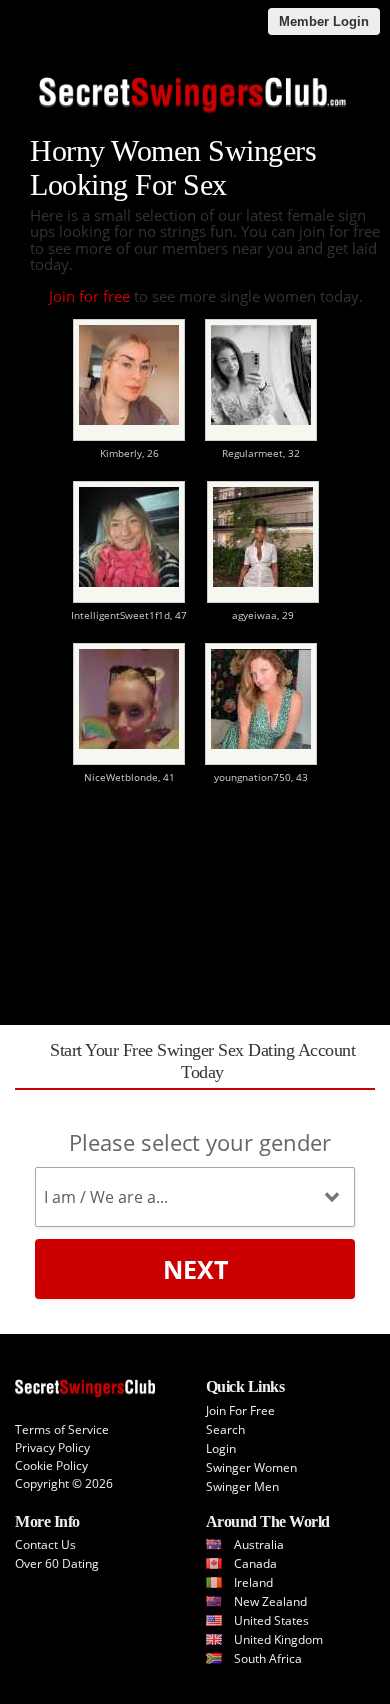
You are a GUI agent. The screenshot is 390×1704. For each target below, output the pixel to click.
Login (221, 1448)
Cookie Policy (51, 1465)
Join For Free (240, 1410)
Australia (259, 1544)
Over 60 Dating (57, 1563)
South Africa (268, 1658)
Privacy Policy (52, 1447)
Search (225, 1429)
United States (271, 1620)
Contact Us (45, 1544)
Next (195, 1269)
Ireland (253, 1582)
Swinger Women (251, 1467)
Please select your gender (200, 1142)
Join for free (89, 296)
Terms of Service (62, 1429)
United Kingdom (278, 1639)
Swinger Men (242, 1486)
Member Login (324, 21)
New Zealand (270, 1601)
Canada (255, 1563)
